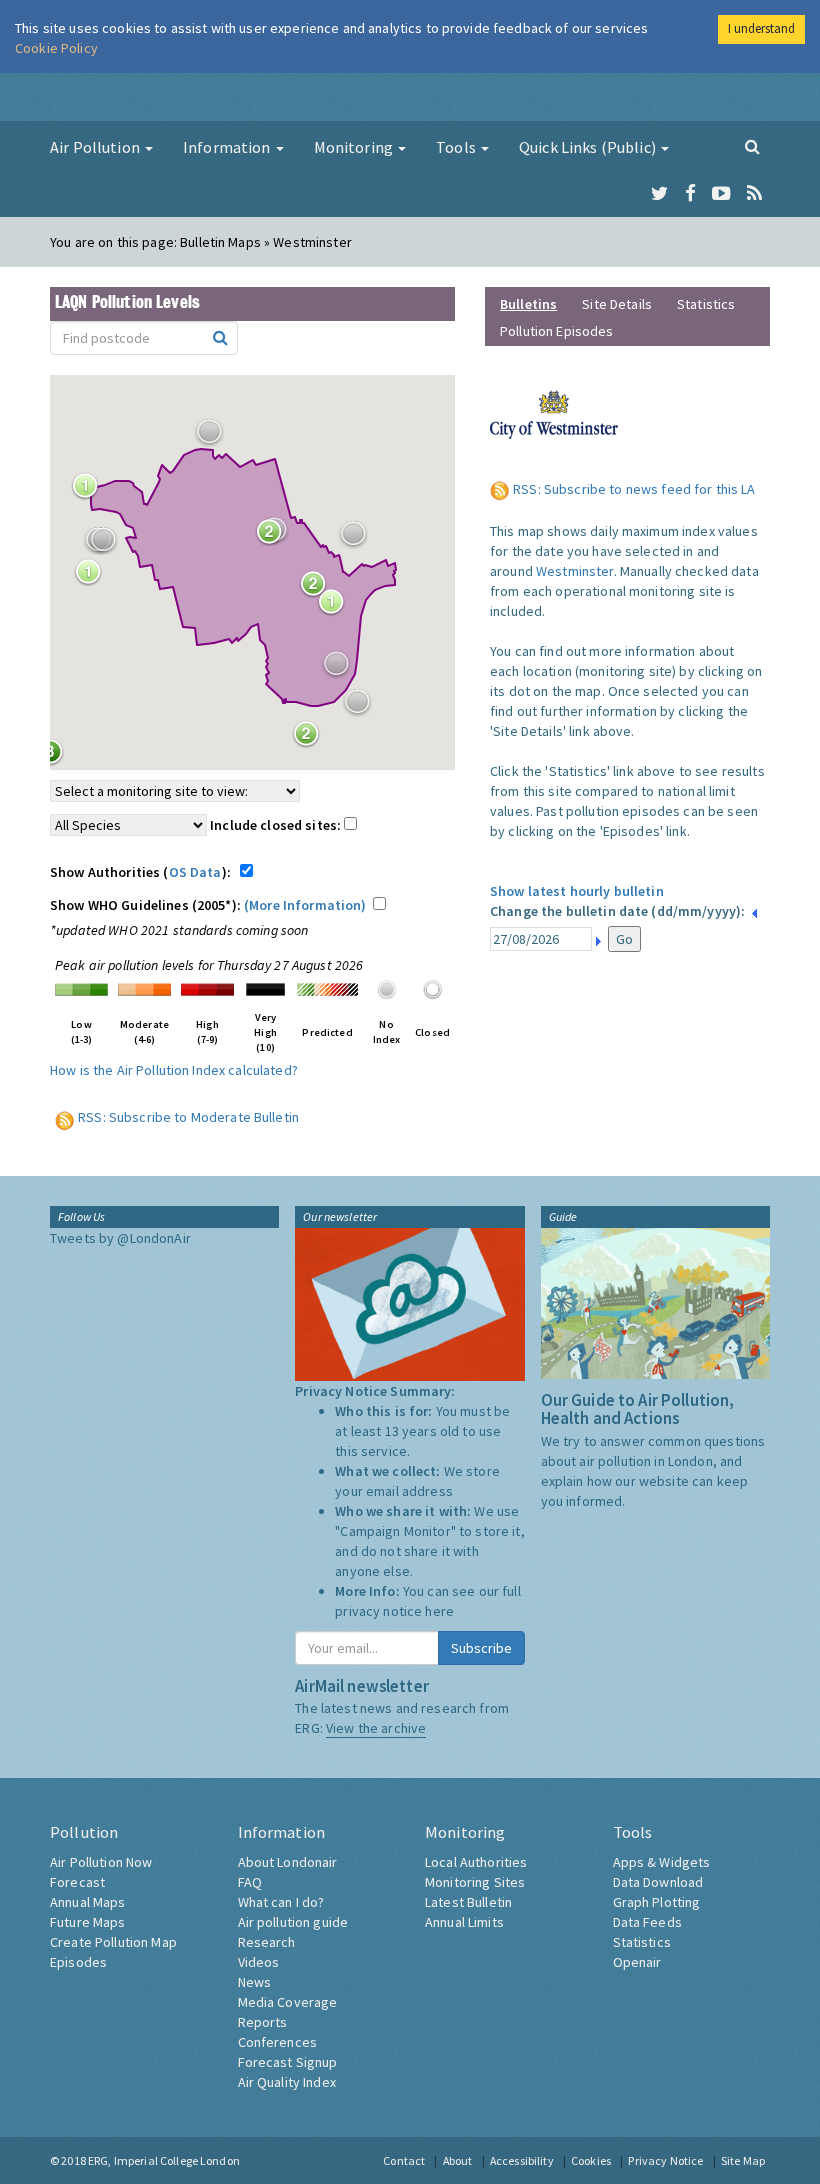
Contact (404, 2160)
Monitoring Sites (475, 1882)
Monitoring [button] (355, 147)
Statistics (706, 304)
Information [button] (228, 147)
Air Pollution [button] (96, 147)
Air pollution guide (293, 1922)
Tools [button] (457, 147)
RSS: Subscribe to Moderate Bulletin (188, 1117)
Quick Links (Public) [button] (589, 147)
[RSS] (754, 194)
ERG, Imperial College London (164, 2160)
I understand (761, 28)
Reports (263, 2022)
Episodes (78, 1962)
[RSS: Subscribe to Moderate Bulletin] (65, 1117)
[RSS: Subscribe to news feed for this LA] (501, 489)
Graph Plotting (657, 1902)
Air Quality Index (287, 2082)
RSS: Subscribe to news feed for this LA (634, 489)
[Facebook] (690, 194)
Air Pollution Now (101, 1862)
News (255, 1982)
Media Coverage (288, 2002)
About (458, 2160)
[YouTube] (721, 194)
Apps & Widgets (662, 1862)
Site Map (743, 2160)
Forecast (77, 1882)
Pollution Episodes (557, 331)
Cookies (591, 2160)
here (439, 1611)
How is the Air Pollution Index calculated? (174, 1070)
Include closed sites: (277, 825)
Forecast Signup (288, 2062)
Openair (637, 1962)
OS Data (195, 872)
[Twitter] (659, 194)
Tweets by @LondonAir (120, 1238)
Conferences (278, 2042)
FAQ (250, 1882)
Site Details (617, 304)
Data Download (658, 1882)
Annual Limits (464, 1922)
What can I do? (281, 1902)
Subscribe (481, 1648)
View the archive (376, 1728)
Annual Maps (88, 1902)
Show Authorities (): (143, 872)
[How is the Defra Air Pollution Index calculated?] (81, 988)
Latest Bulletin (468, 1902)
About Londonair (288, 1862)
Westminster (575, 571)
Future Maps (88, 1922)
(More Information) (305, 905)
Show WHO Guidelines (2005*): (208, 905)
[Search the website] (752, 146)
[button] (209, 432)
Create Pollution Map (113, 1942)
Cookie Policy (56, 48)
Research (267, 1942)
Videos (259, 1962)
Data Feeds (647, 1922)
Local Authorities (476, 1862)
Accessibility (522, 2160)
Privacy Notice (665, 2160)
